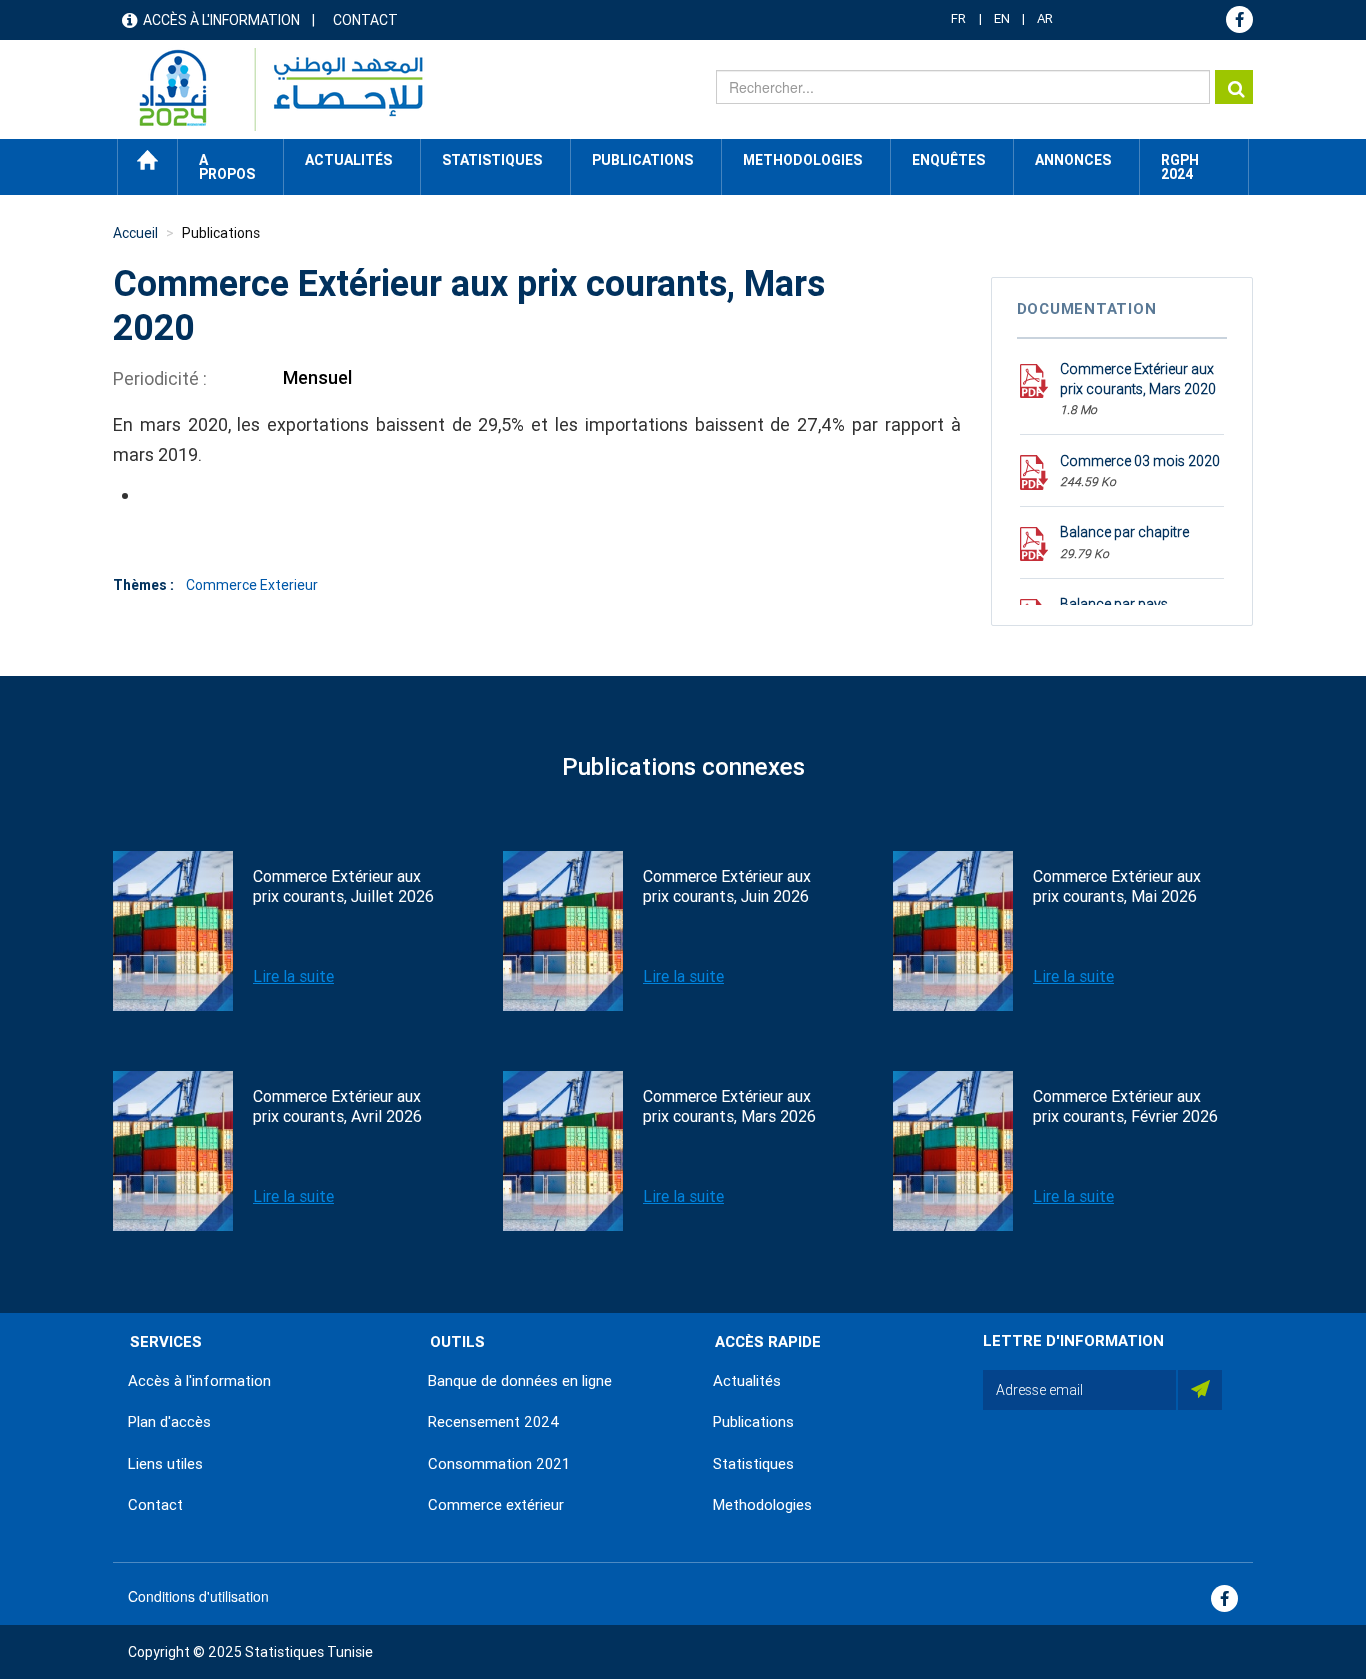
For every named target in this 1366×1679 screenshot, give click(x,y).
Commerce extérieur (496, 1505)
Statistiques (753, 1464)
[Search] (1234, 87)
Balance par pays (1114, 604)
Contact (365, 20)
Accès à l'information (221, 20)
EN (1002, 18)
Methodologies (762, 1505)
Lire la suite (293, 976)
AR (1045, 18)
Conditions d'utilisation (198, 1596)
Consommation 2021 (499, 1464)
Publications (642, 160)
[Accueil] (271, 89)
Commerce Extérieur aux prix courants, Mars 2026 (729, 1106)
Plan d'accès (169, 1422)
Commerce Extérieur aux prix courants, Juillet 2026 (343, 886)
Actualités (747, 1381)
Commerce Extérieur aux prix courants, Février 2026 (1125, 1106)
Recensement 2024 (494, 1422)
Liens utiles (165, 1464)
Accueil (147, 160)
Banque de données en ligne (520, 1381)
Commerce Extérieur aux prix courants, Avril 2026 (337, 1106)
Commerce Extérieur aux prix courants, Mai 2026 (1117, 886)
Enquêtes (948, 160)
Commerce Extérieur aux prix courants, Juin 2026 (727, 886)
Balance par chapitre (1124, 532)
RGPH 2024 (1180, 167)
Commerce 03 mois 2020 (1140, 461)
